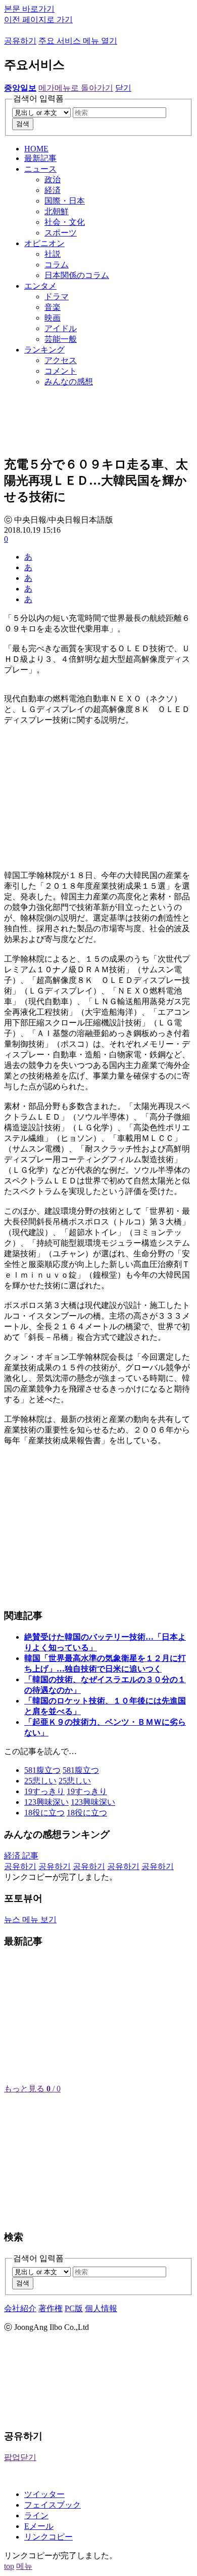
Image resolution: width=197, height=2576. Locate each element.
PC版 (74, 2308)
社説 (53, 254)
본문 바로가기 (29, 9)
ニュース (40, 169)
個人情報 (101, 2308)
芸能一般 (61, 339)
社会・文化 (65, 222)
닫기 (123, 88)
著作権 (51, 2308)
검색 (23, 124)
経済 (53, 190)
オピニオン (44, 243)
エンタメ (40, 286)
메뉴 (24, 2566)
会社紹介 (20, 2308)
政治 (53, 180)
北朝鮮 (57, 211)
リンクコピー (48, 2537)
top (9, 2566)
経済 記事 (21, 1856)
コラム (57, 265)
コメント (61, 371)
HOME (36, 149)
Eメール (39, 2526)
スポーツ (61, 233)
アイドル (61, 328)
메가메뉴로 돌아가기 (76, 88)
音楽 (53, 307)
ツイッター (44, 2494)
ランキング (44, 350)
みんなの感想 (69, 382)
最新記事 (40, 158)
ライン (36, 2515)
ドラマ (57, 296)
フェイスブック (53, 2505)
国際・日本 (65, 201)
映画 (53, 318)
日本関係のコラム (77, 275)
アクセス (61, 360)
